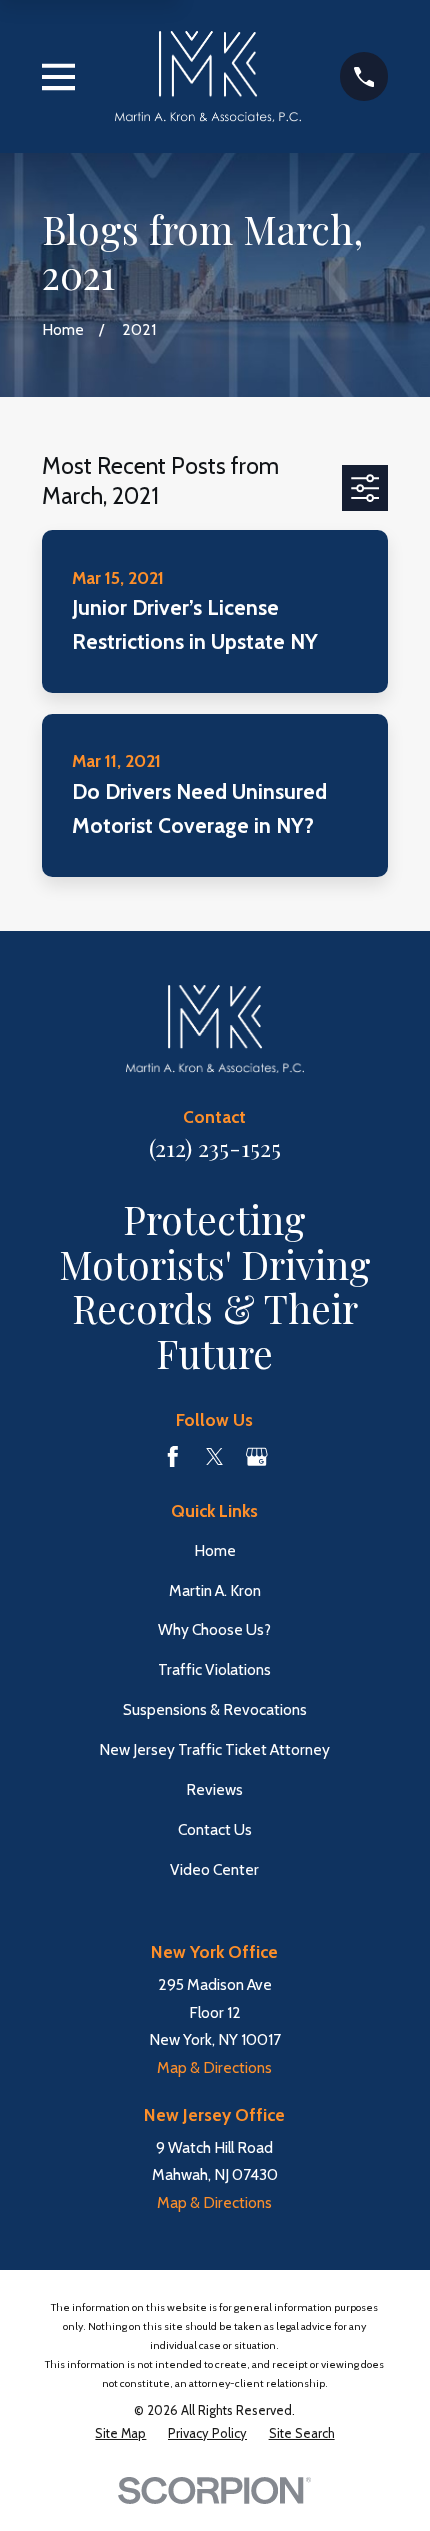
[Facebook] (173, 1457)
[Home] (208, 76)
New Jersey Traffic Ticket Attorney (214, 1749)
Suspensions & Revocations (215, 1709)
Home (215, 1550)
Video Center (214, 1869)
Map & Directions (214, 2067)
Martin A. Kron (215, 1590)
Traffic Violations (214, 1669)
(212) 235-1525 (215, 1147)
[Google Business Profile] (257, 1457)
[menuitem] (120, 2434)
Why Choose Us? (214, 1629)
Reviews (214, 1789)
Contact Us (215, 1829)
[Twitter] (215, 1457)
